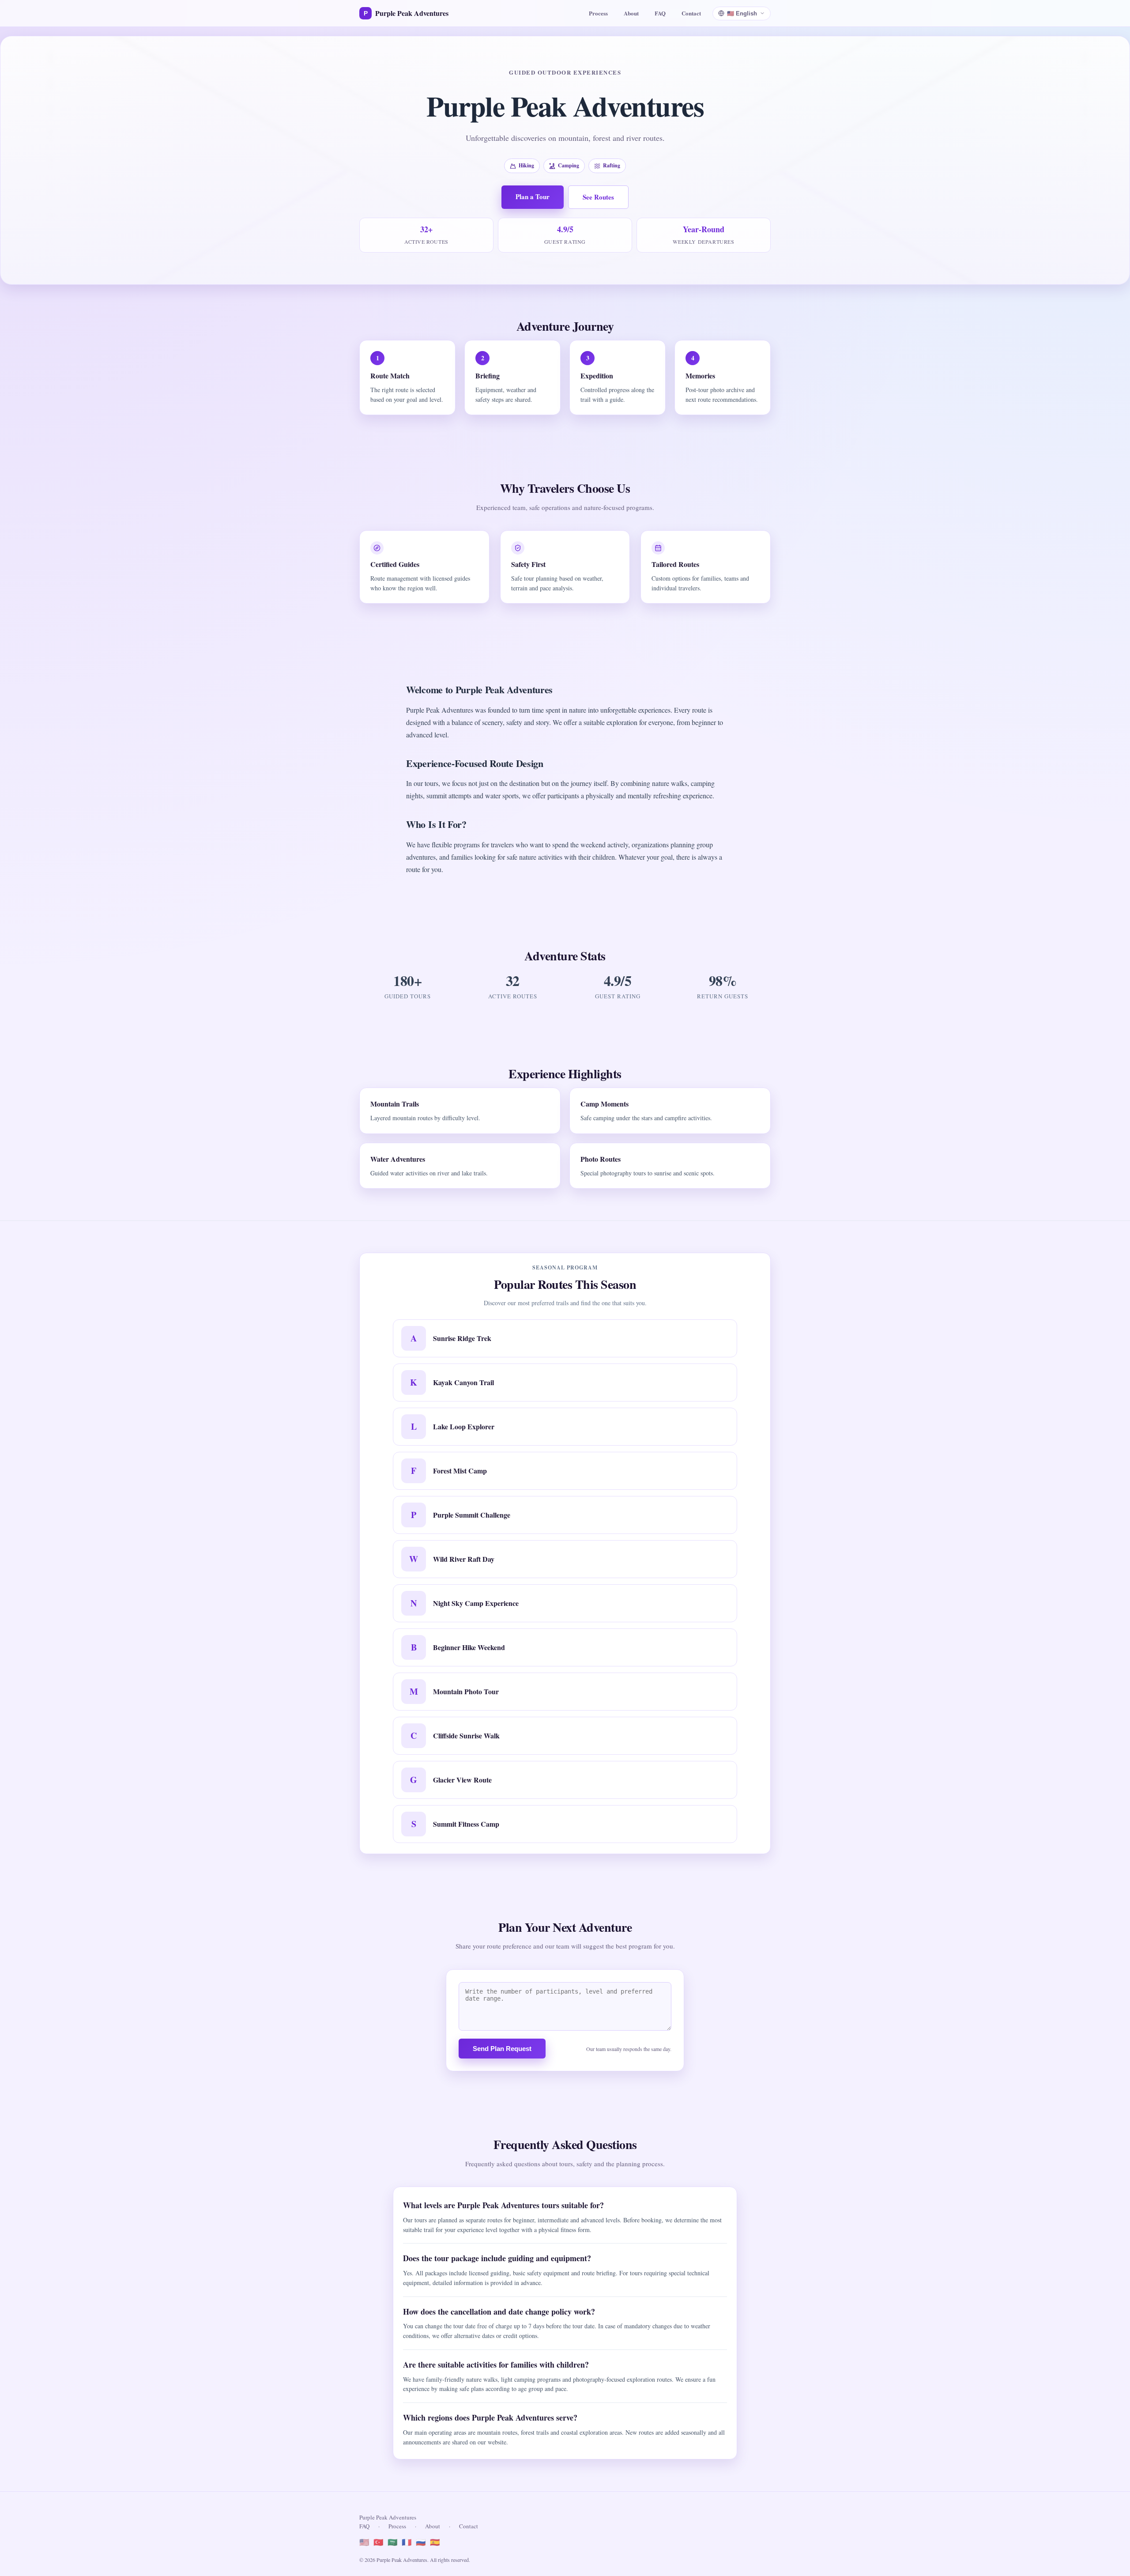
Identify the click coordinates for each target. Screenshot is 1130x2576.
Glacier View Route (462, 1780)
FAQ (660, 13)
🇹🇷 (378, 2542)
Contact (691, 13)
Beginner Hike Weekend (469, 1647)
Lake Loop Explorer (464, 1426)
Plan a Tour (533, 196)
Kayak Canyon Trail (463, 1382)
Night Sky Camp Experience (476, 1603)
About (631, 13)
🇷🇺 (421, 2542)
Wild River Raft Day (464, 1559)
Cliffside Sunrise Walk (466, 1736)
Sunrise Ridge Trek (462, 1338)
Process (598, 13)
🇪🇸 (435, 2542)
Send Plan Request (502, 2049)
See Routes (598, 197)
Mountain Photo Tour (466, 1691)
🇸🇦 (392, 2542)
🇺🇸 (364, 2542)
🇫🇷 (407, 2542)
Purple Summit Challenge (472, 1515)
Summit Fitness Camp (466, 1824)
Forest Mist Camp (460, 1471)
